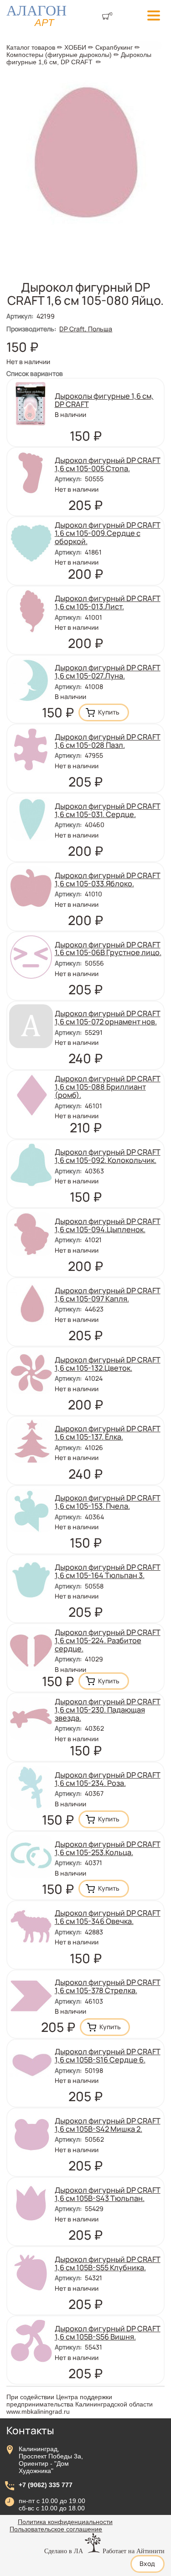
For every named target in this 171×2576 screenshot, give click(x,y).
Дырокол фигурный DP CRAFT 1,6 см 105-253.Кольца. (108, 1848)
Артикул (20, 316)
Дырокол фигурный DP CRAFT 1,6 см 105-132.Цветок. (108, 1364)
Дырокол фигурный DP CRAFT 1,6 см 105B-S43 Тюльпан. (108, 2194)
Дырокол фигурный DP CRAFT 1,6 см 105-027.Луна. (108, 672)
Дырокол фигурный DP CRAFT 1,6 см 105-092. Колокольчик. (108, 1156)
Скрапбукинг (114, 47)
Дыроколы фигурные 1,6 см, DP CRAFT (79, 58)
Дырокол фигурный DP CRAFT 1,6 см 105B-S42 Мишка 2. (108, 2125)
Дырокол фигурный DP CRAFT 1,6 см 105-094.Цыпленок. (108, 1225)
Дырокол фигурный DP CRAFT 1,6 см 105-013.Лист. (108, 602)
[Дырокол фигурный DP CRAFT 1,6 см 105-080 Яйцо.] (85, 231)
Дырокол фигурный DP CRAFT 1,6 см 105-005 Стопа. (108, 464)
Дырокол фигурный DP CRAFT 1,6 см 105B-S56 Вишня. (108, 2333)
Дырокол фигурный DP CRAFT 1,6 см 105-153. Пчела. (108, 1502)
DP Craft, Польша (86, 329)
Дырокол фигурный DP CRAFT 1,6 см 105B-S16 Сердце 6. (108, 2056)
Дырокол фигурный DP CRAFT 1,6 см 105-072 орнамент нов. (108, 1018)
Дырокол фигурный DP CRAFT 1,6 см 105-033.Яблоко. (108, 879)
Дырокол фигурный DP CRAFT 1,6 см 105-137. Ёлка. (108, 1433)
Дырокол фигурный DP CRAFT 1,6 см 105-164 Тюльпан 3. (108, 1571)
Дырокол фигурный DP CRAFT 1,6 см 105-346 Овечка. (108, 1917)
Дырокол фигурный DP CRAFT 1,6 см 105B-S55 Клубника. (108, 2263)
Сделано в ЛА (64, 2551)
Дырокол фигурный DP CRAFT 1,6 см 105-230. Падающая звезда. (108, 1710)
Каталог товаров (31, 47)
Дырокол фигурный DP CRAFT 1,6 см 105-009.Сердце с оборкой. (108, 533)
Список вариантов (35, 373)
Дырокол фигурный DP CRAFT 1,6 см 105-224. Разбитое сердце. (108, 1640)
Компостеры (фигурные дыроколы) (59, 55)
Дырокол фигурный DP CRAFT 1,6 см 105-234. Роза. (108, 1779)
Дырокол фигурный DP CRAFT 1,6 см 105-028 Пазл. (108, 741)
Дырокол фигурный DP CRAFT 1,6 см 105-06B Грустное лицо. (108, 949)
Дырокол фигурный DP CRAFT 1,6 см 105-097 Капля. (108, 1295)
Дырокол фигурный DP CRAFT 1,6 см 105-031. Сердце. (108, 810)
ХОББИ (75, 47)
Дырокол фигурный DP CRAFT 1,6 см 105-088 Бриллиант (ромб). (108, 1087)
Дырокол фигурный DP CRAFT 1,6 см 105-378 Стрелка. (108, 1986)
